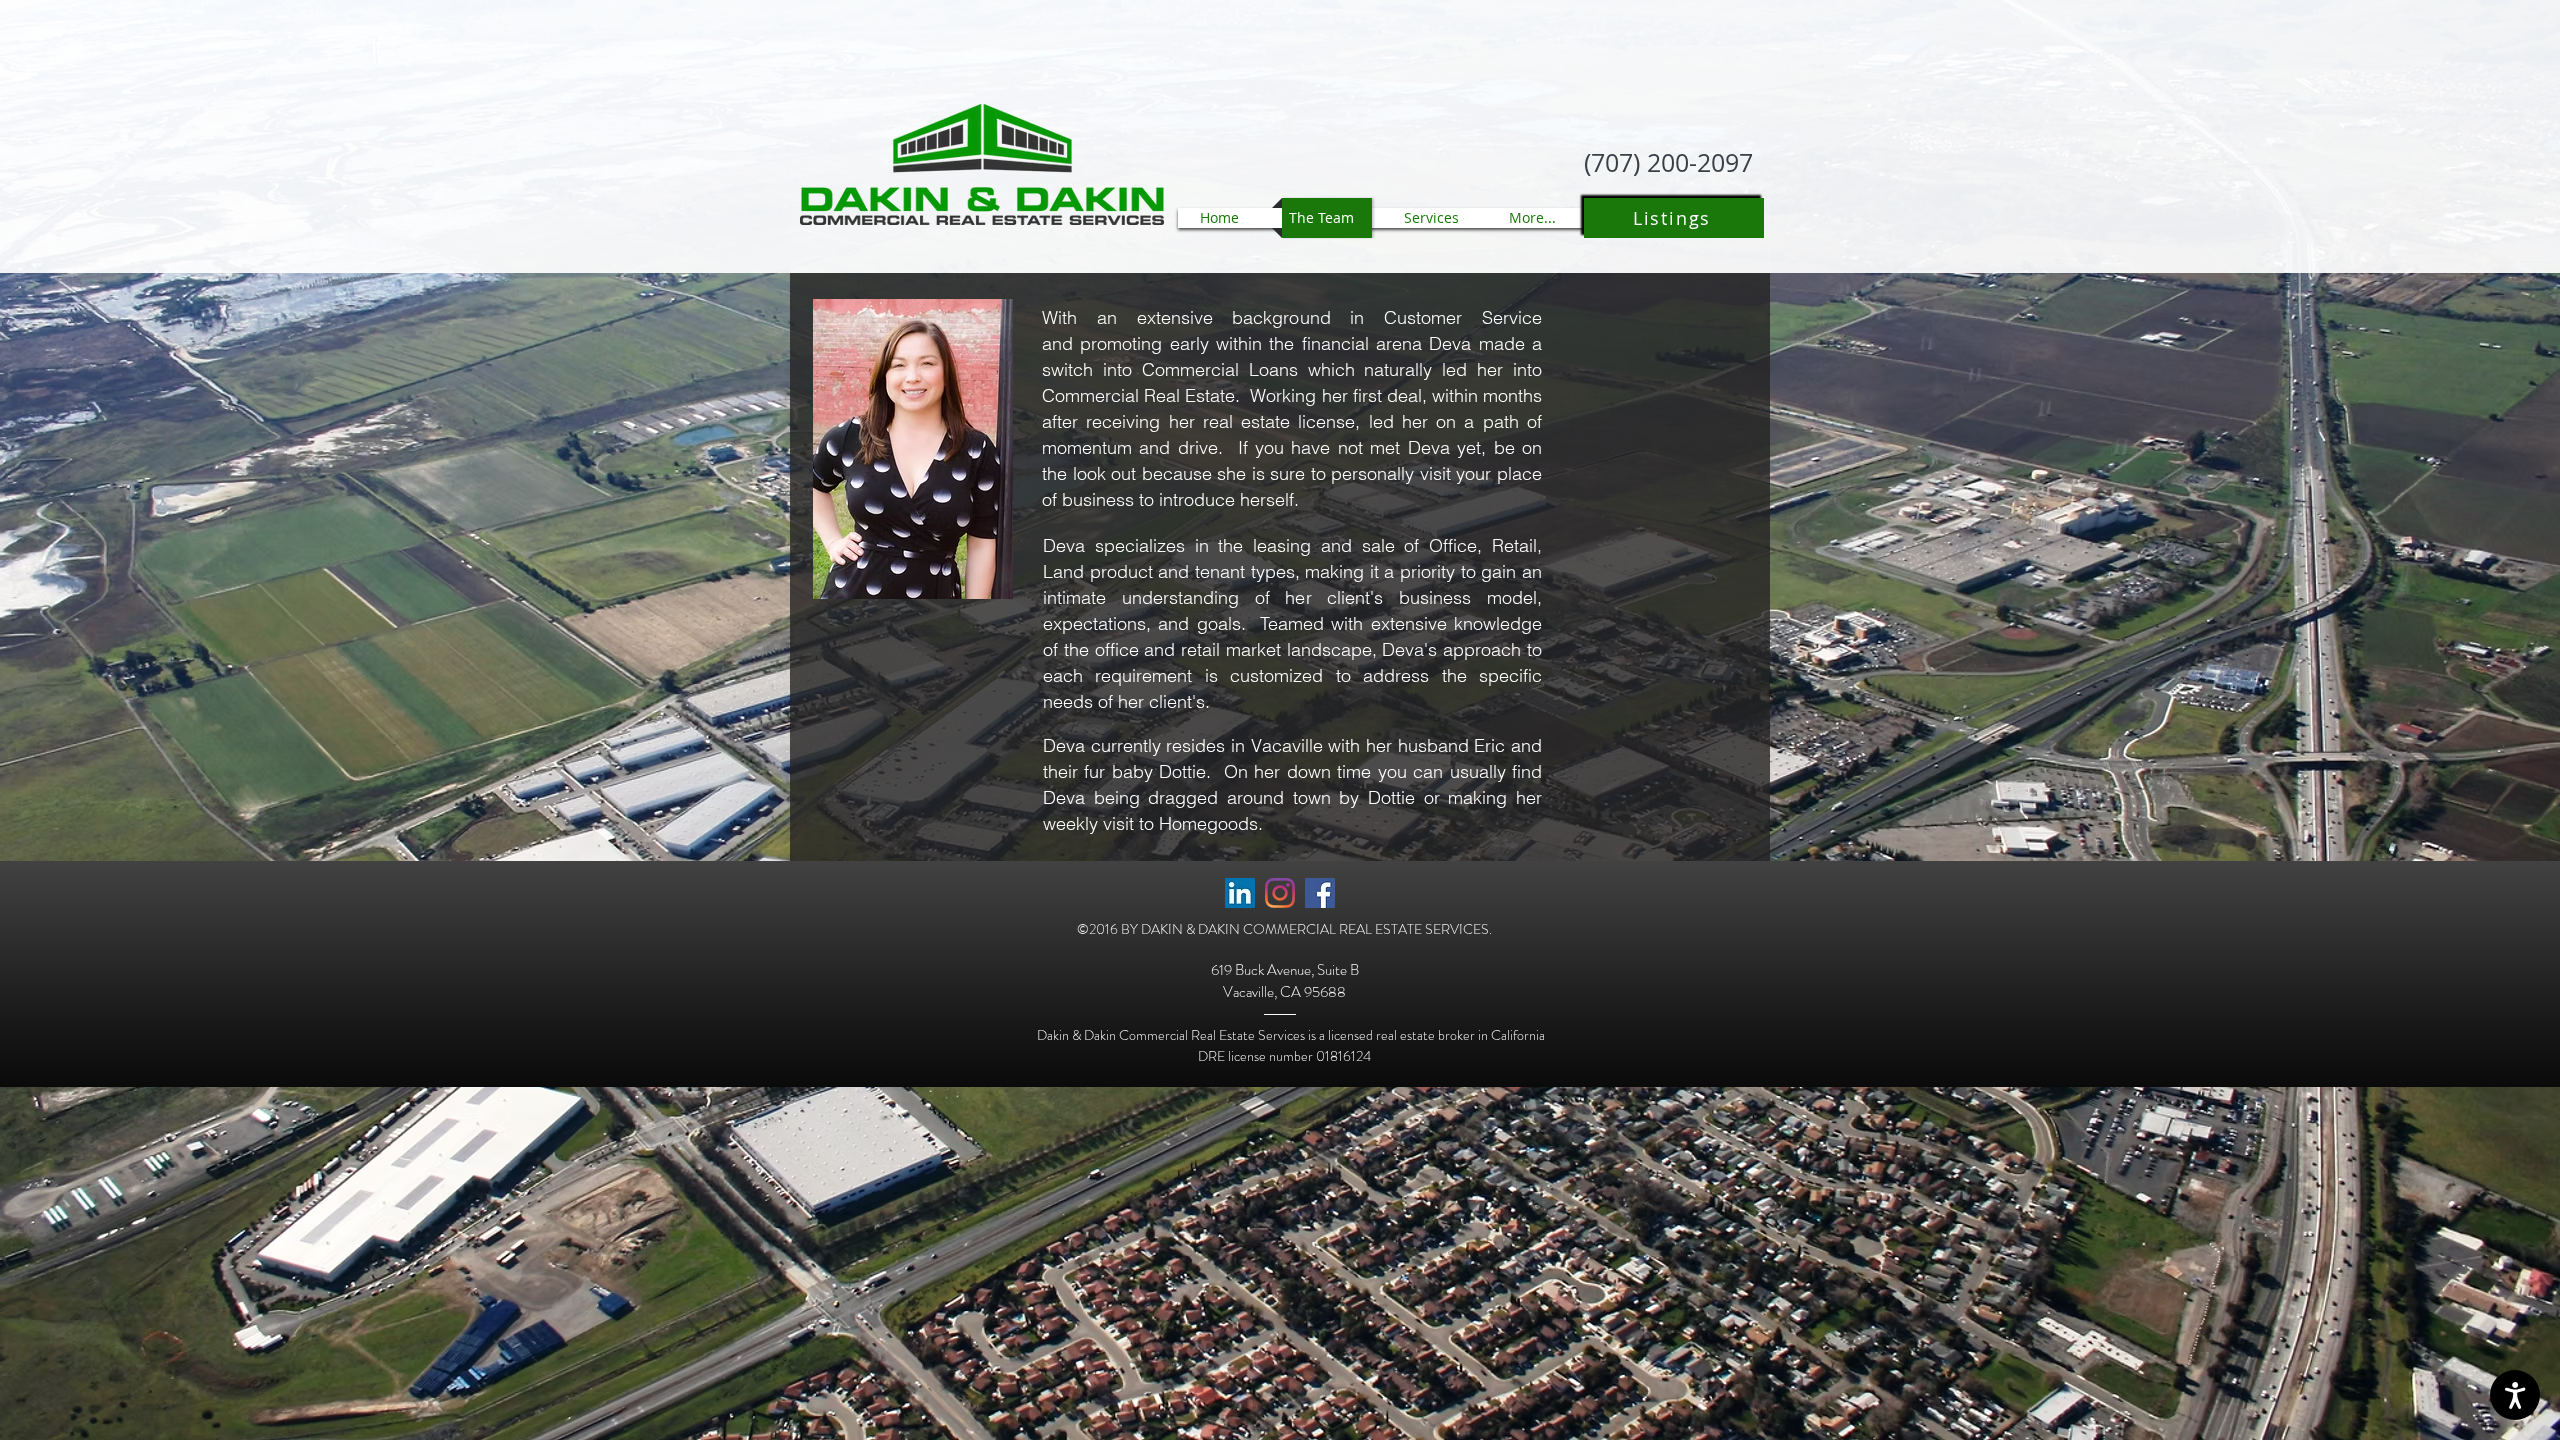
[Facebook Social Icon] (1320, 893)
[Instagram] (1280, 893)
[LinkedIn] (1240, 893)
